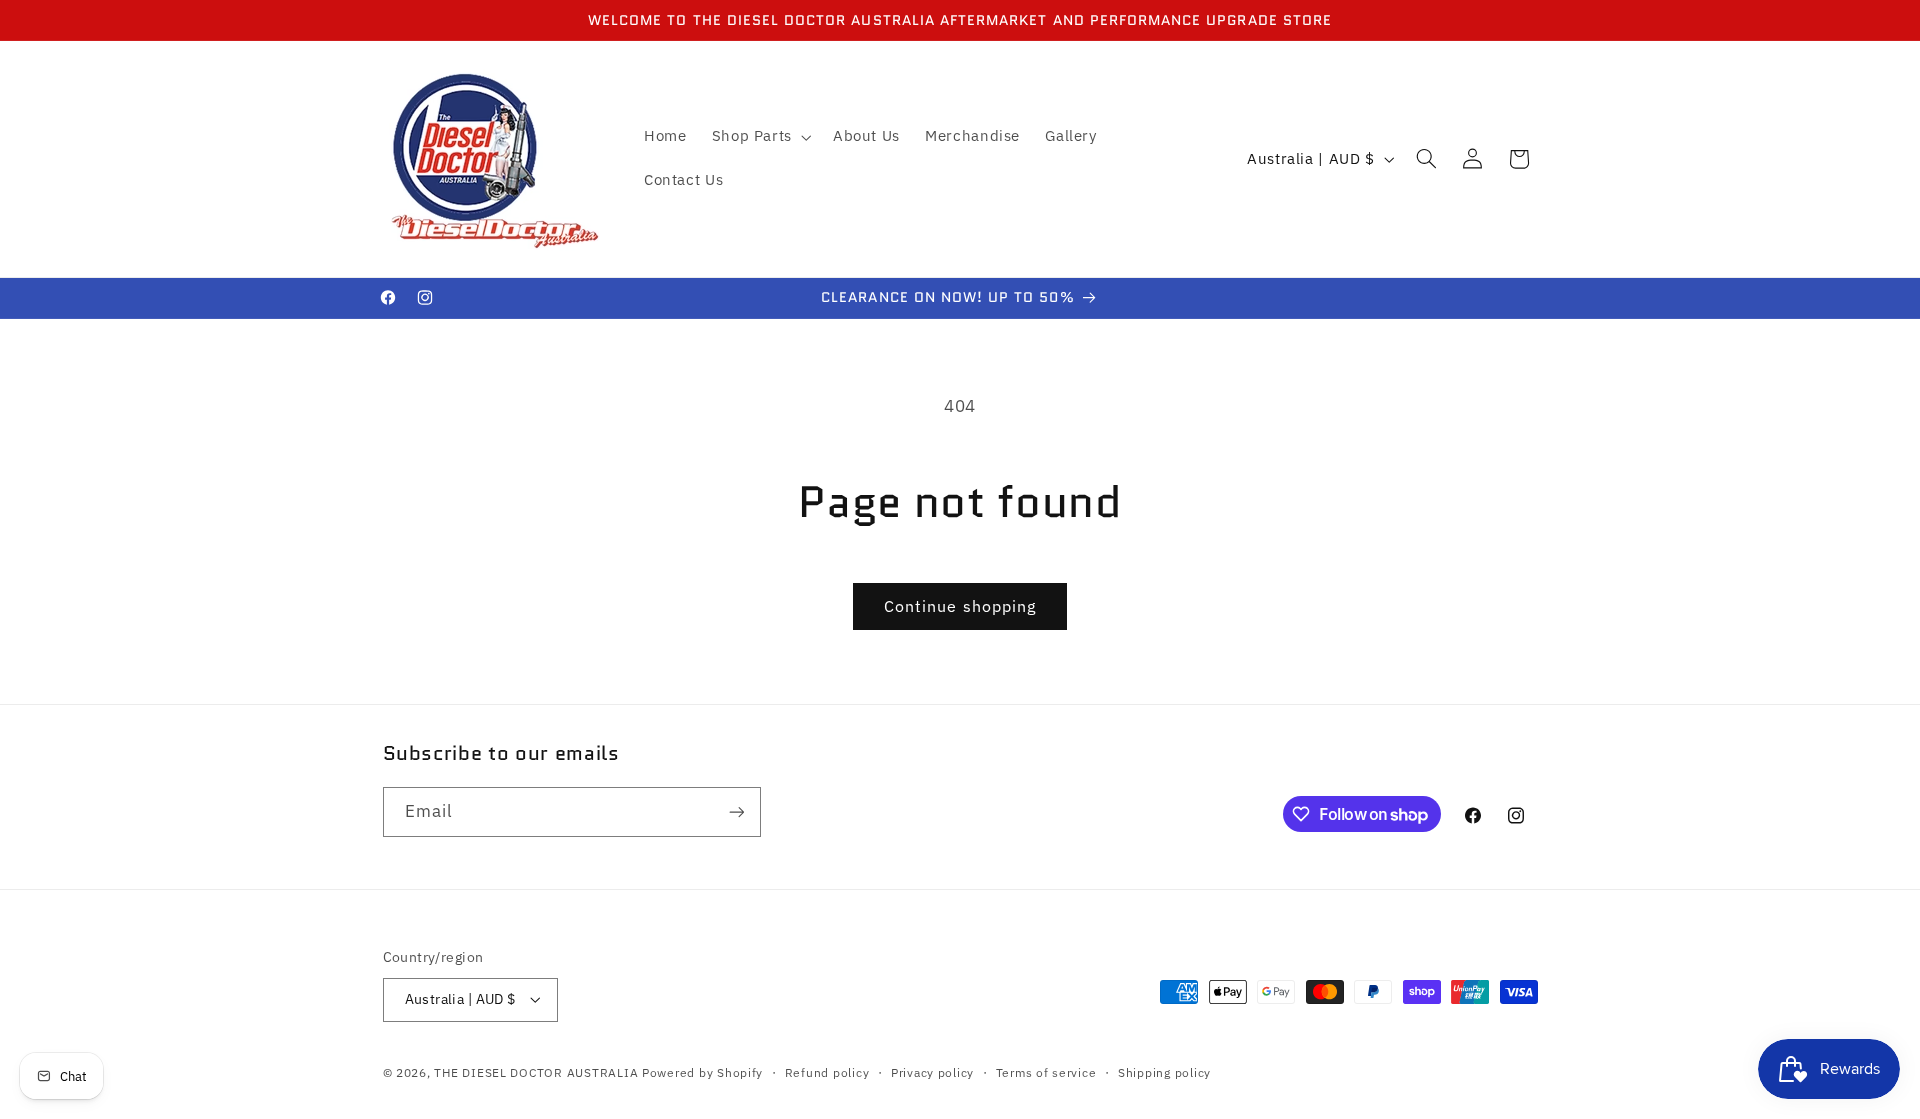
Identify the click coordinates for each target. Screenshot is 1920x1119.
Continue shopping (960, 606)
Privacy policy (932, 1072)
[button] (759, 137)
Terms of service (1046, 1072)
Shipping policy (1164, 1072)
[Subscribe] (736, 811)
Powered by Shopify (702, 1072)
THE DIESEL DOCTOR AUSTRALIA (538, 1072)
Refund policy (827, 1072)
